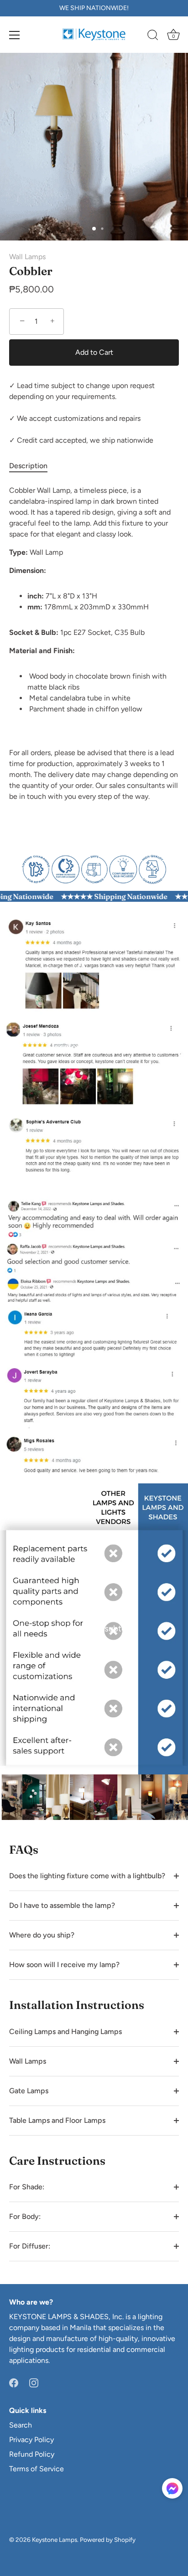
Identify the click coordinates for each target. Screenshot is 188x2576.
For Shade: (27, 2187)
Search (21, 2425)
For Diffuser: (30, 2246)
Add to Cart (94, 352)
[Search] (153, 36)
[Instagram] (34, 2382)
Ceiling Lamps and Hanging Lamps (65, 2032)
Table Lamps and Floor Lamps (57, 2120)
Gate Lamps (29, 2091)
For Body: (25, 2216)
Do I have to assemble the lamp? (62, 1905)
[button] (172, 2488)
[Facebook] (14, 2382)
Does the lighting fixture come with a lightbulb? (87, 1876)
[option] (94, 868)
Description (28, 466)
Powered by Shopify (108, 2540)
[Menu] (15, 35)
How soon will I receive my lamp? (64, 1965)
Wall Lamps (27, 257)
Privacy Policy (31, 2440)
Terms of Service (37, 2469)
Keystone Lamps (55, 2540)
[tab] (33, 466)
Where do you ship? (42, 1935)
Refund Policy (32, 2454)
